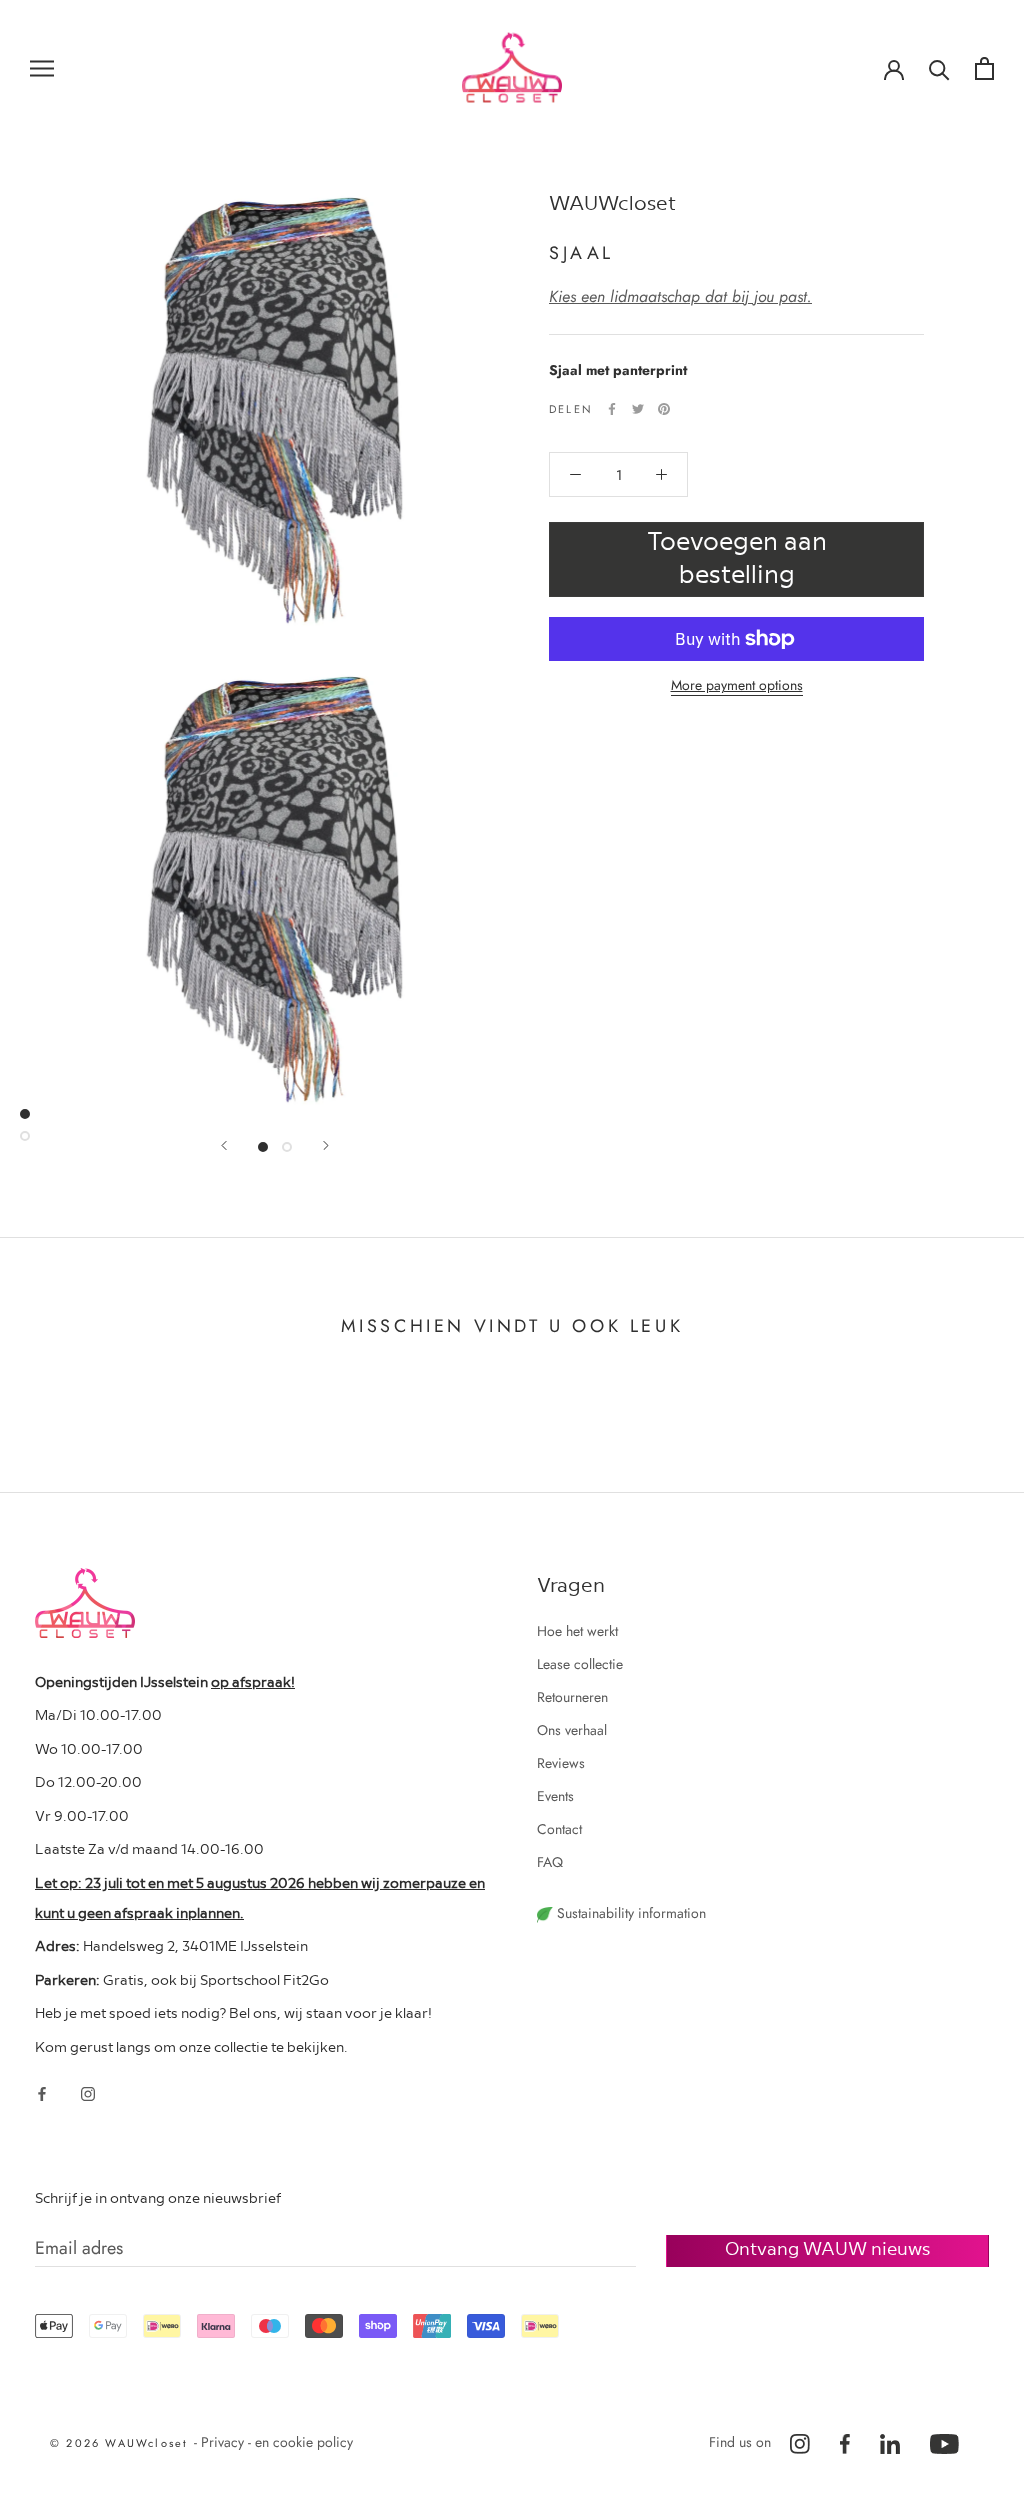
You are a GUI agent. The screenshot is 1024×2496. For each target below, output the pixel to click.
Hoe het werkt (577, 1631)
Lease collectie (580, 1664)
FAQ (550, 1862)
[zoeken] (939, 68)
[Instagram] (88, 2092)
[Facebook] (612, 409)
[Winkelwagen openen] (984, 68)
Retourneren (572, 1697)
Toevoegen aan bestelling (737, 556)
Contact (559, 1829)
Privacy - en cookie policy (277, 2442)
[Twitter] (638, 409)
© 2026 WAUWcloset (122, 2443)
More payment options (737, 685)
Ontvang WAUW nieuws (827, 2247)
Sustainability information (629, 1913)
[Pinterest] (664, 409)
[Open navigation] (42, 67)
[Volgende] (326, 1145)
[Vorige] (224, 1145)
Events (555, 1796)
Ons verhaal (572, 1730)
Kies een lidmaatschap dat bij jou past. (680, 296)
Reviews (561, 1763)
